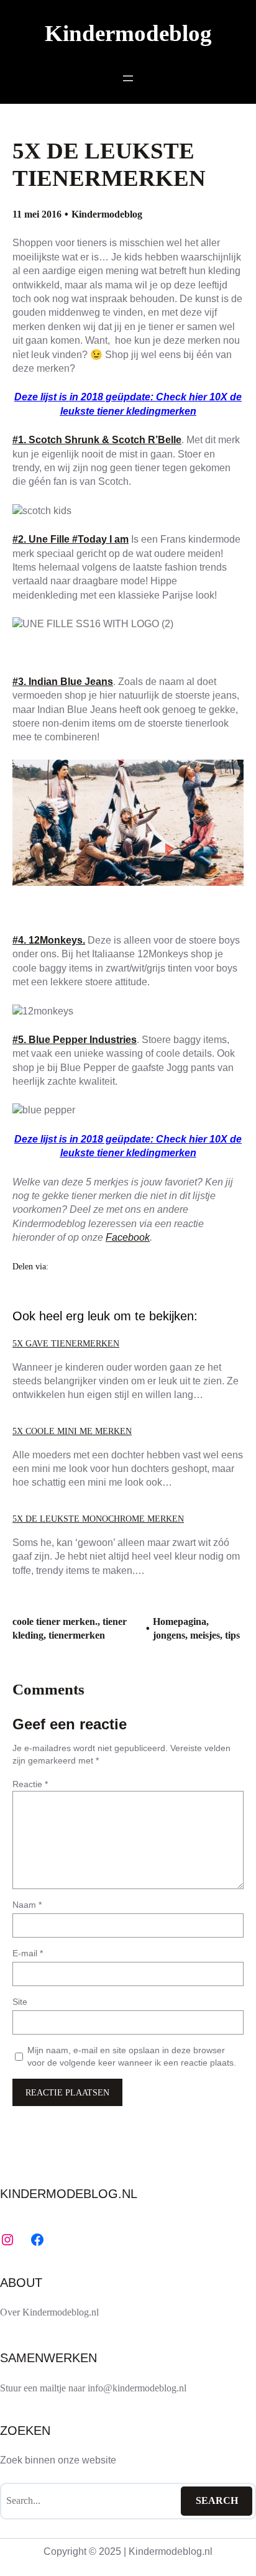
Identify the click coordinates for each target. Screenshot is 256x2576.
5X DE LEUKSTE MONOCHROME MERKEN (98, 1519)
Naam (27, 1905)
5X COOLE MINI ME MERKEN (72, 1431)
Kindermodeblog (128, 33)
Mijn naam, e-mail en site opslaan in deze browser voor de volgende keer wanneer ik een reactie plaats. (132, 2056)
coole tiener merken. (55, 1621)
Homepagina (180, 1621)
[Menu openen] (128, 78)
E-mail (28, 1953)
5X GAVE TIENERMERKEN (66, 1343)
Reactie (30, 1784)
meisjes (205, 1635)
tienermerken (77, 1635)
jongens (169, 1635)
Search (217, 2500)
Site (20, 2002)
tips (232, 1635)
